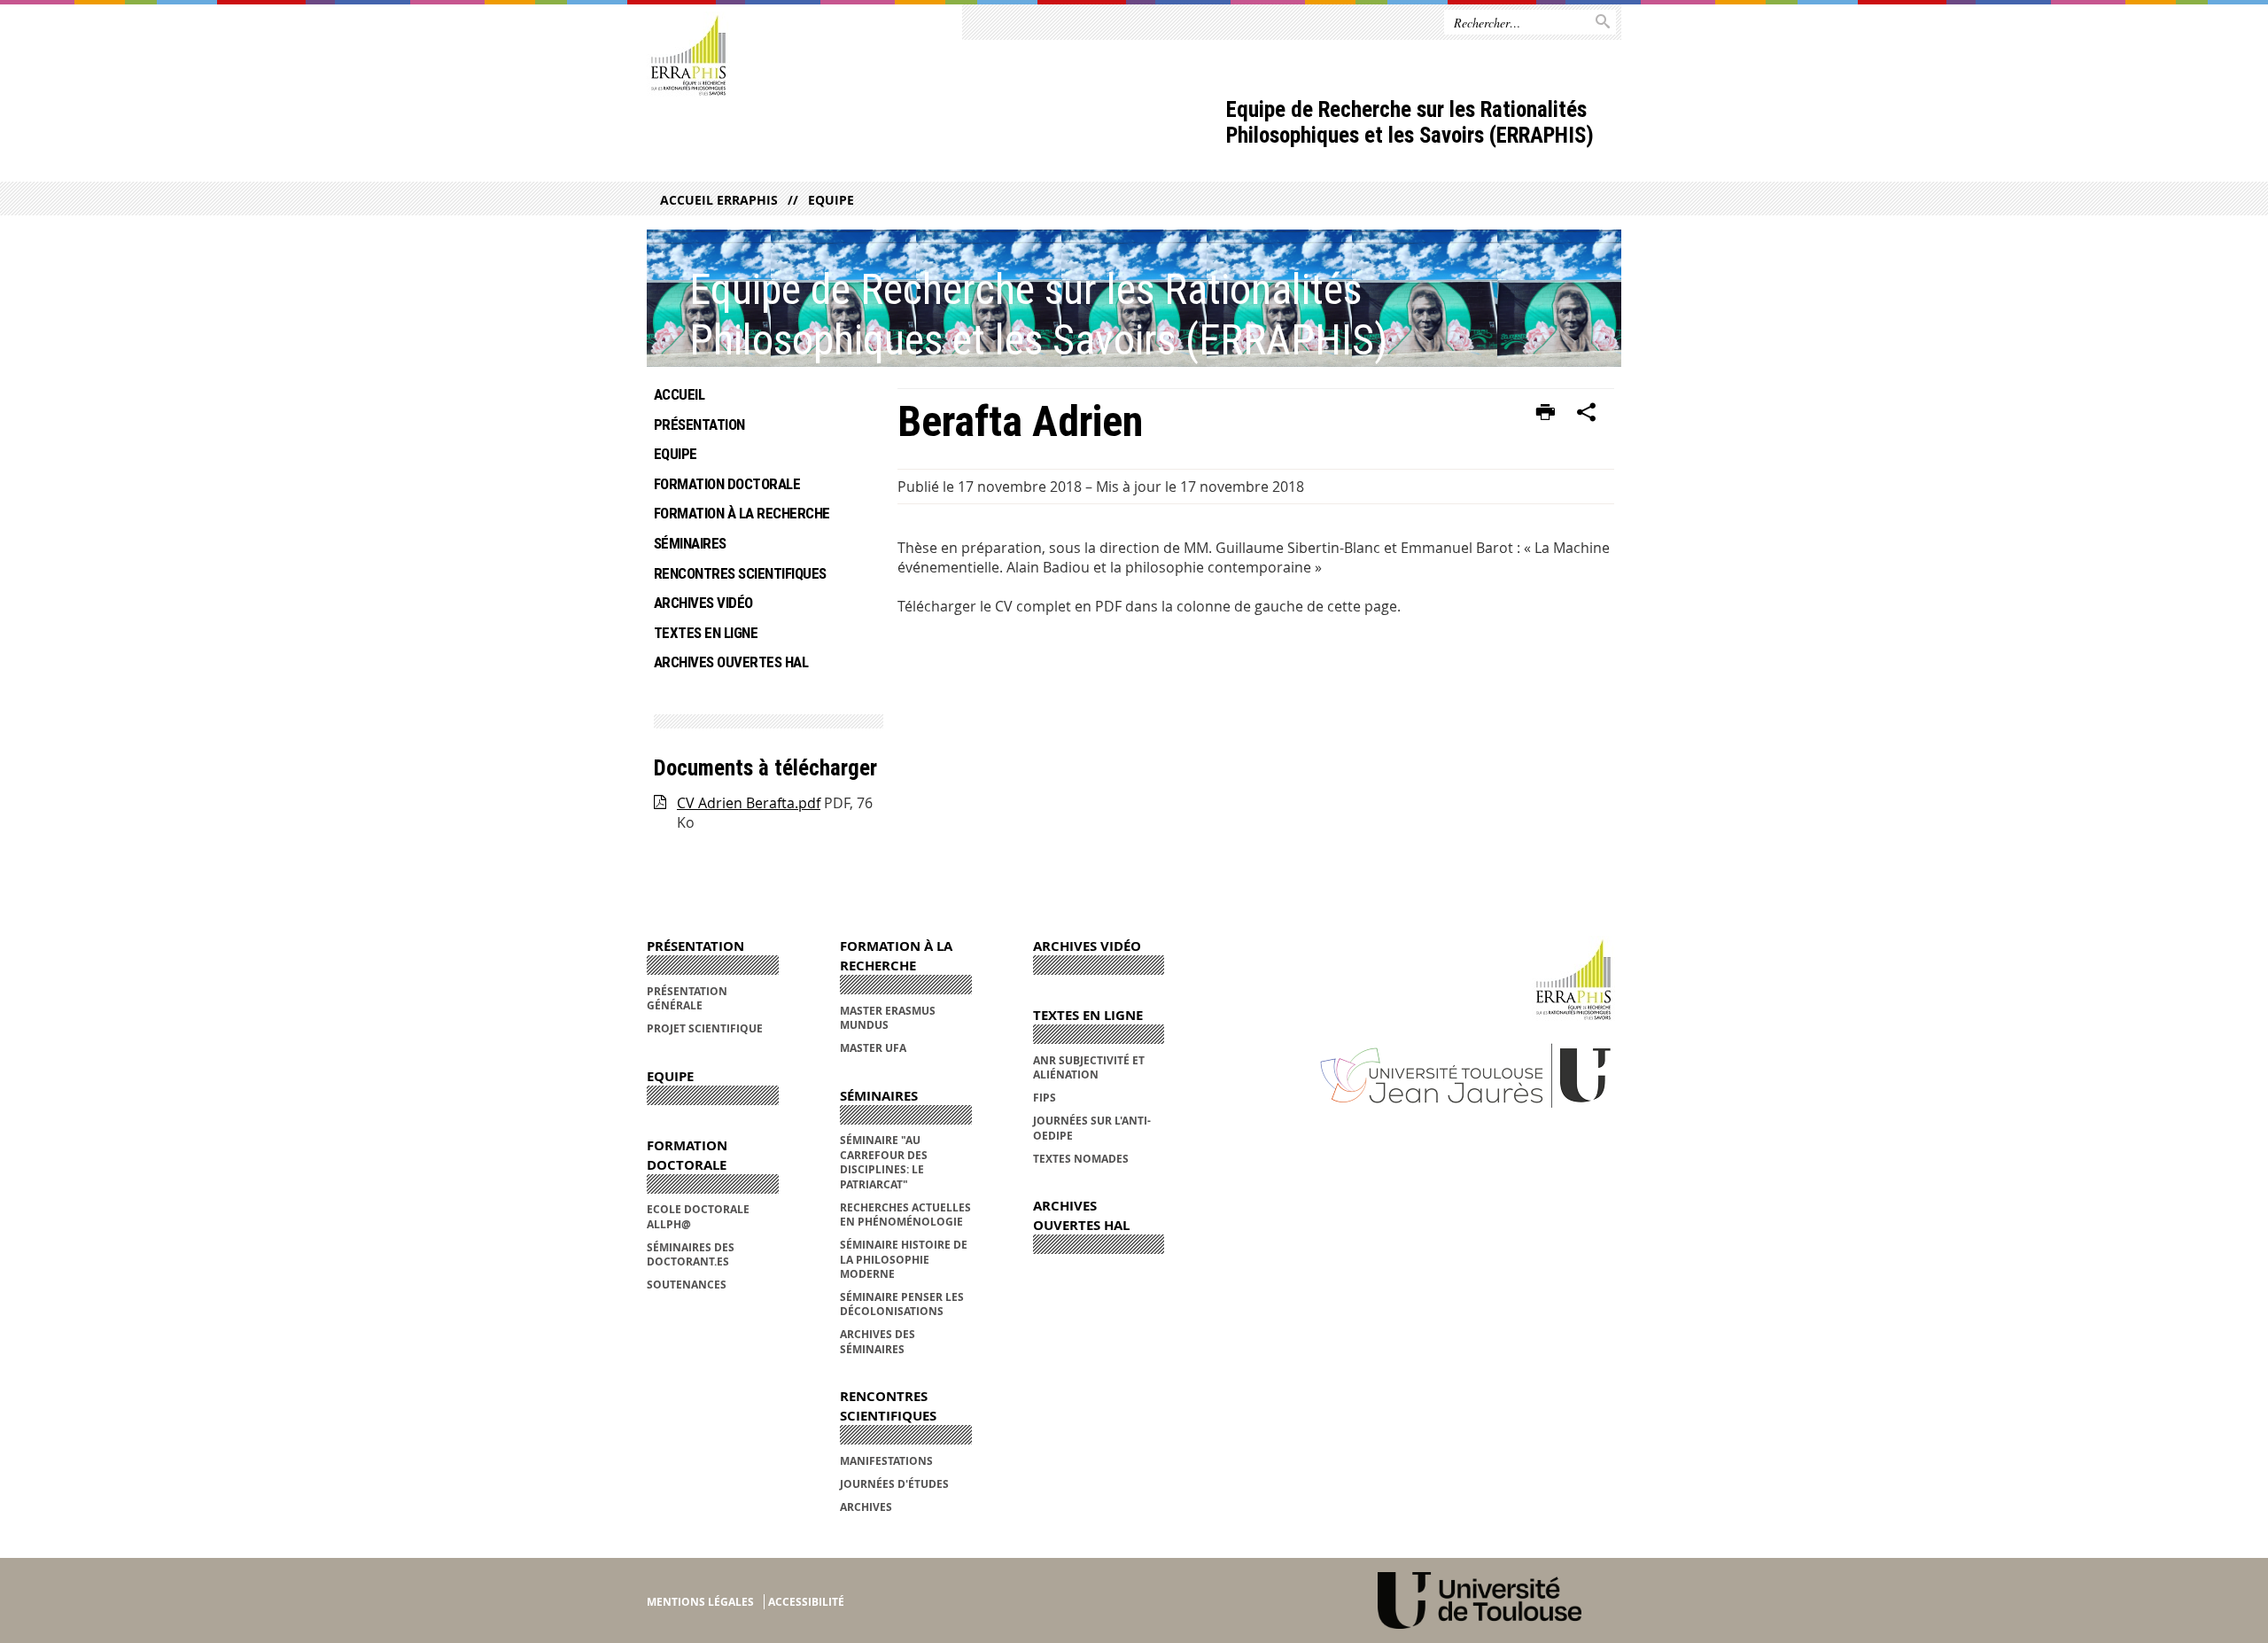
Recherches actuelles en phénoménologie (905, 1215)
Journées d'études (894, 1484)
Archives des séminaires (878, 1341)
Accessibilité (806, 1602)
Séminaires (690, 543)
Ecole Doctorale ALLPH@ (698, 1216)
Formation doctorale (727, 484)
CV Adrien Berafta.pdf (749, 803)
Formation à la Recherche (742, 513)
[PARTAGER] (1587, 413)
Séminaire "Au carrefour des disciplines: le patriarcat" (884, 1162)
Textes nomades (1081, 1159)
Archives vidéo (703, 603)
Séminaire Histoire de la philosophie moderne (904, 1259)
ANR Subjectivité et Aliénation (1089, 1067)
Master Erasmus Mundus (888, 1018)
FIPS (1045, 1098)
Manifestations (886, 1461)
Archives (866, 1507)
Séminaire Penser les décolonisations (902, 1304)
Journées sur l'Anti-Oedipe (1092, 1128)
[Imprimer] (1546, 413)
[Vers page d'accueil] (688, 56)
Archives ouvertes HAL (731, 662)
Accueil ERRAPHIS (719, 200)
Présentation (699, 424)
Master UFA (873, 1048)
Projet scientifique (705, 1028)
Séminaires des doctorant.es (691, 1254)
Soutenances (687, 1285)
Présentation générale (687, 998)
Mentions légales (700, 1602)
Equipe (831, 200)
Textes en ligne (706, 633)
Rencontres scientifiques (740, 573)
